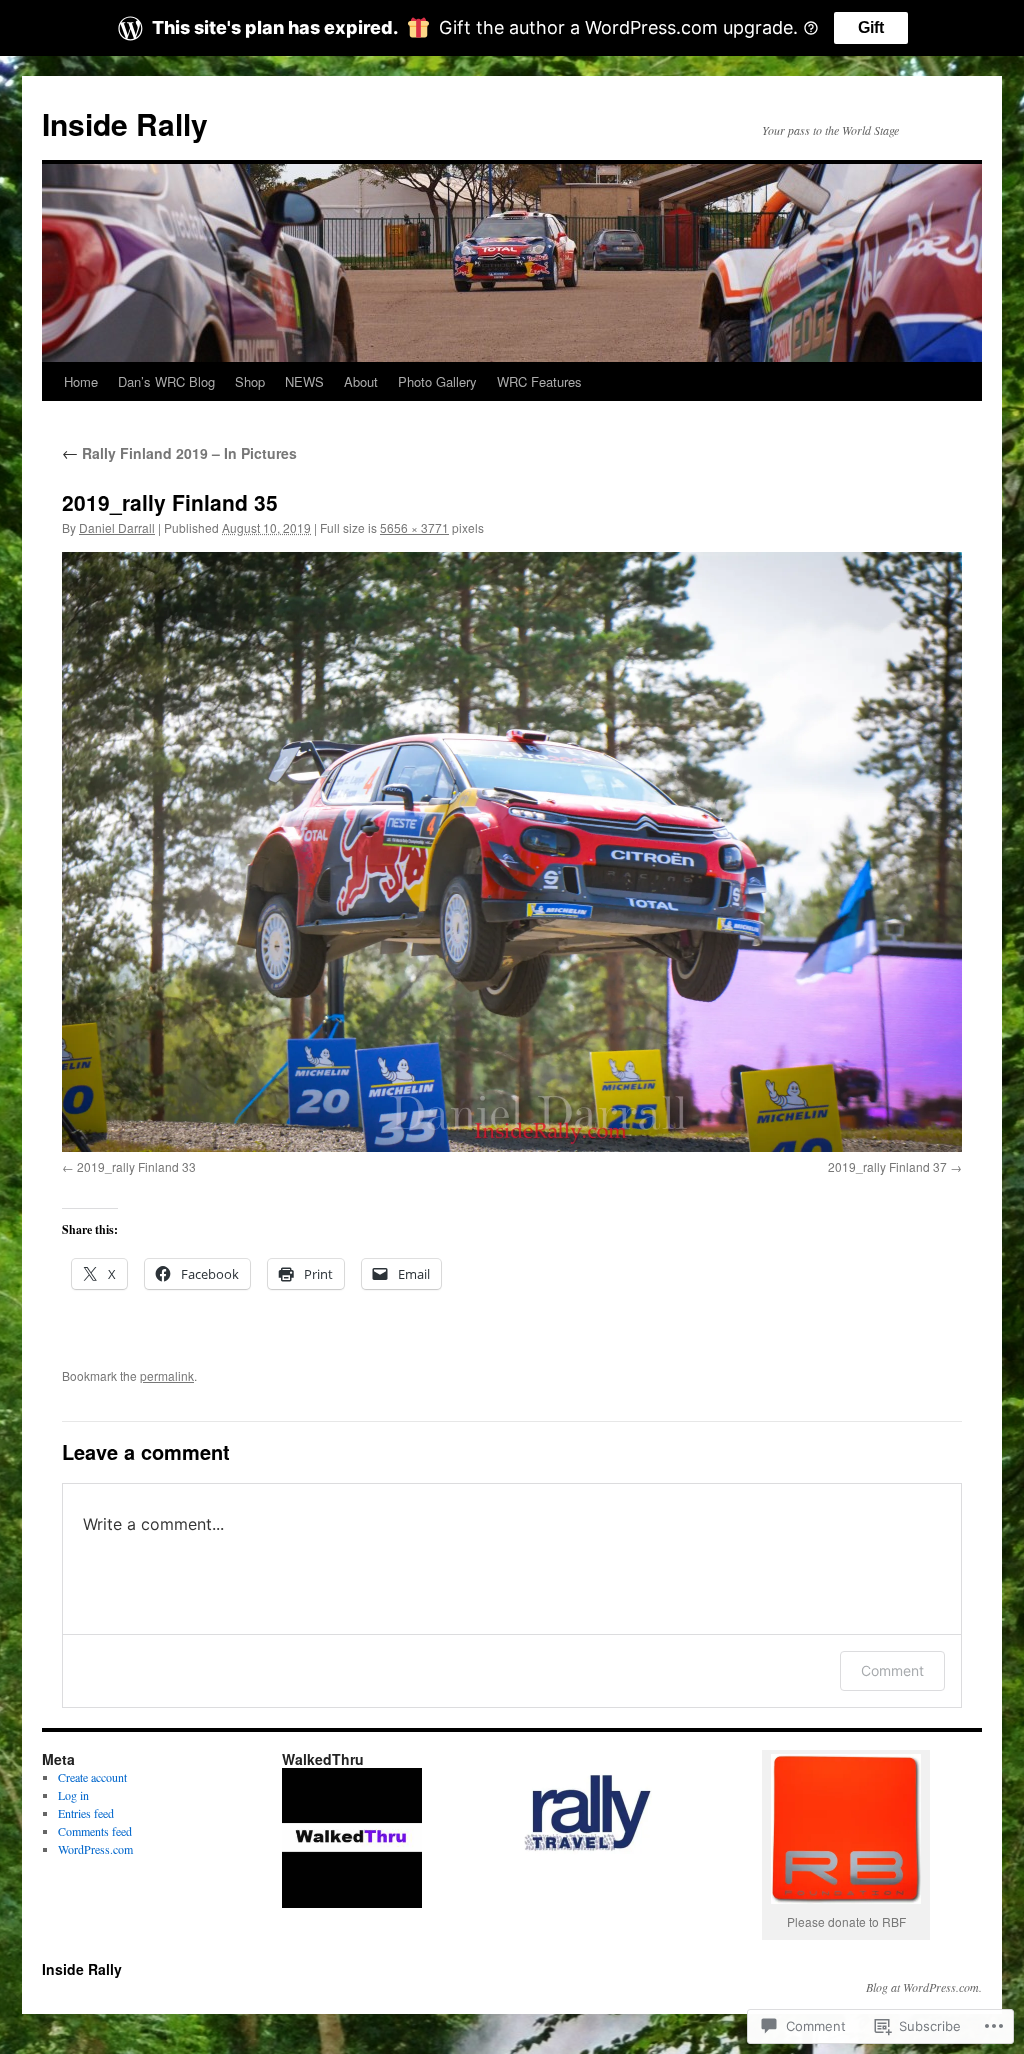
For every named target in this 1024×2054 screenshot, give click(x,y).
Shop (250, 381)
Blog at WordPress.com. (924, 1987)
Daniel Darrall (117, 527)
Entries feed (86, 1813)
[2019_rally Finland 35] (512, 852)
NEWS (304, 381)
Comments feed (95, 1831)
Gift (871, 27)
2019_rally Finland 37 (887, 1166)
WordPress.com (95, 1849)
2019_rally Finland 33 (136, 1166)
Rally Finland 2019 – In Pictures (179, 453)
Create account (92, 1777)
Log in (73, 1795)
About (361, 381)
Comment (892, 1670)
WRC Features (539, 381)
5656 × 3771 (414, 527)
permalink (167, 1375)
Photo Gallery (437, 381)
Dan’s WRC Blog (166, 381)
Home (81, 381)
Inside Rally (125, 123)
